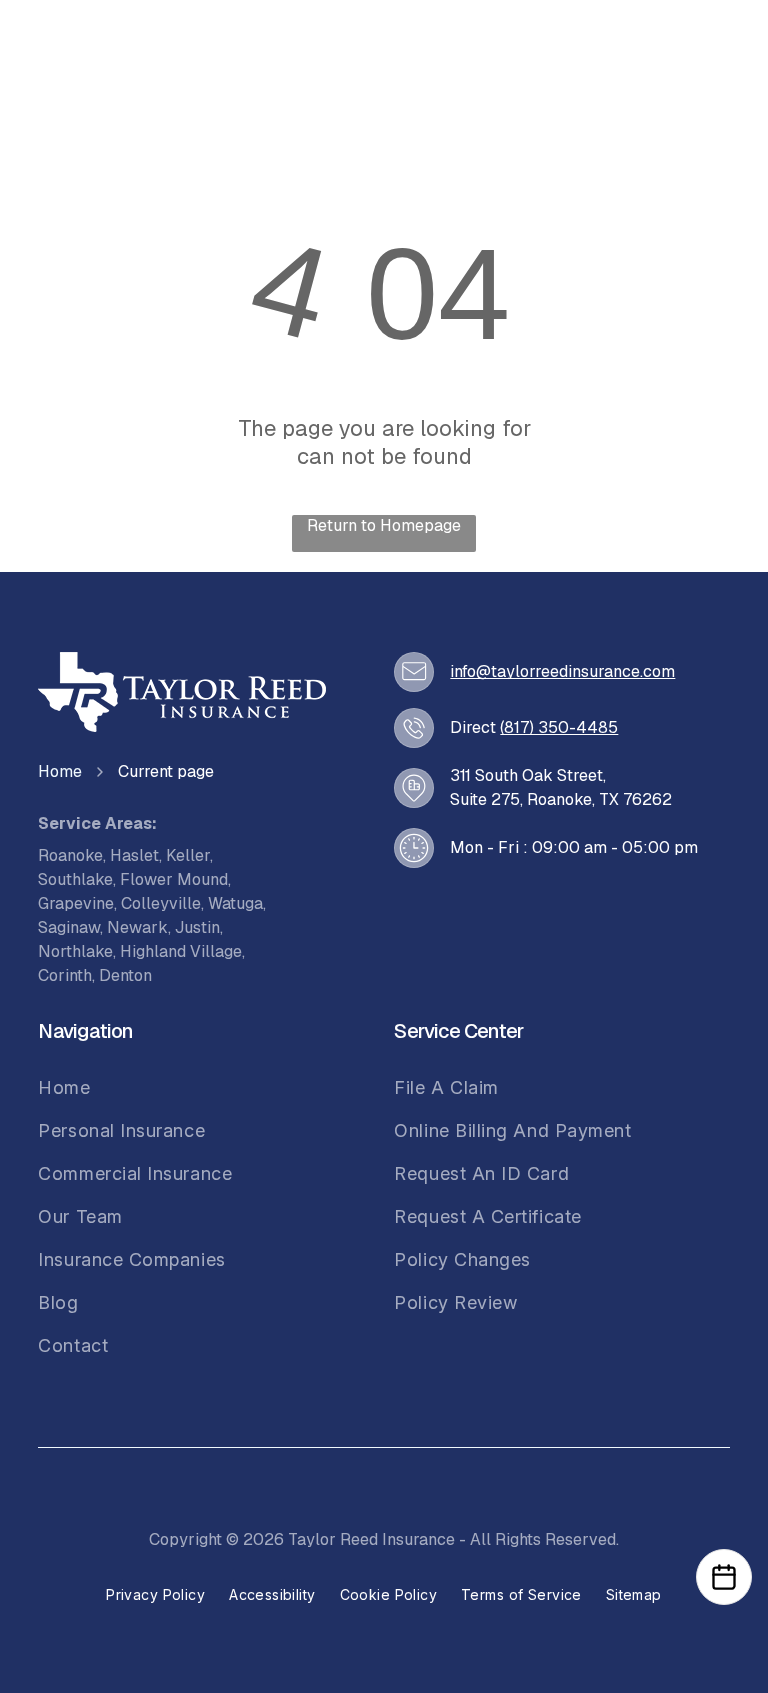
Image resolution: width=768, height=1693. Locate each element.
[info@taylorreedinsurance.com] (414, 671)
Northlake (75, 951)
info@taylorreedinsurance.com (562, 671)
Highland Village (181, 951)
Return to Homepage (384, 525)
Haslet (134, 855)
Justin (197, 927)
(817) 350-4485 (559, 727)
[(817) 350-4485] (414, 728)
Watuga (235, 903)
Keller (188, 855)
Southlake (75, 879)
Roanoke (70, 855)
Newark (137, 927)
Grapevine (76, 903)
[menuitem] (135, 1087)
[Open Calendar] (724, 1577)
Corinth (65, 975)
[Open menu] (691, 57)
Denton (125, 975)
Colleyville (161, 903)
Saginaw (69, 927)
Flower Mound (174, 879)
